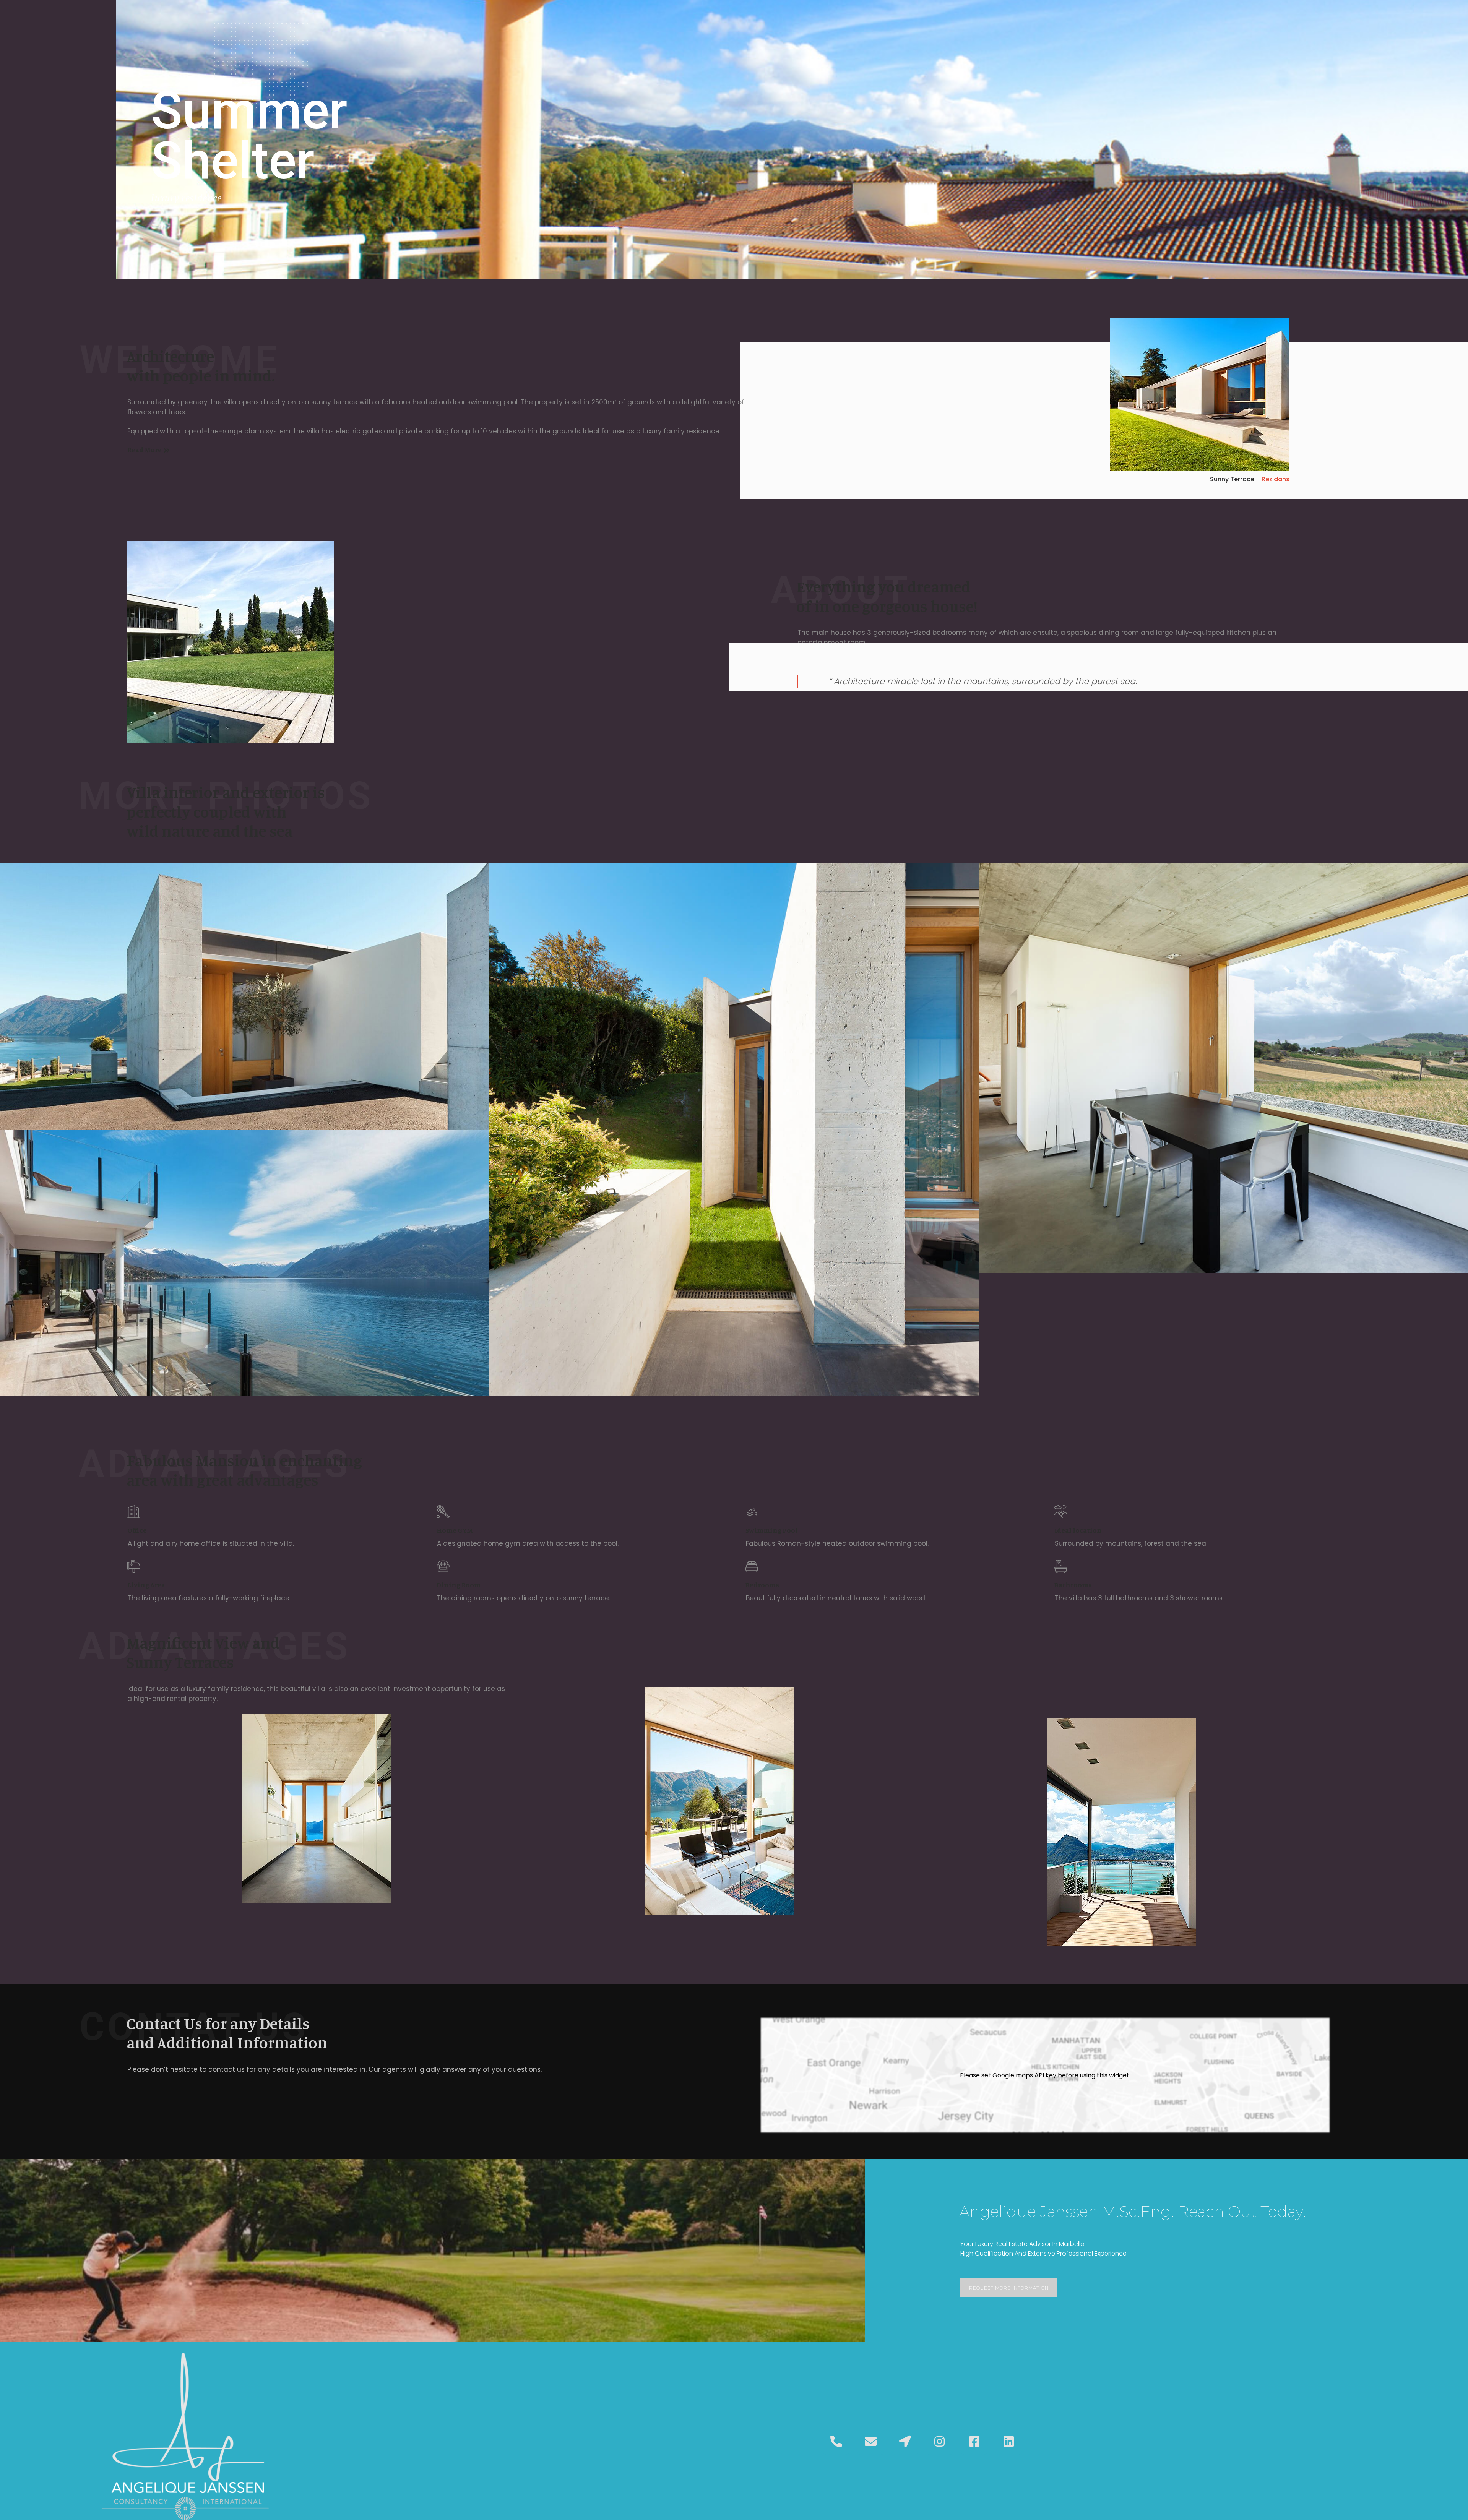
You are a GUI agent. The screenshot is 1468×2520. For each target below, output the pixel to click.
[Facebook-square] (974, 2442)
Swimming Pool (772, 1530)
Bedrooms (762, 1585)
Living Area (146, 1585)
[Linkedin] (1008, 2442)
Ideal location (1078, 1530)
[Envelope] (870, 2442)
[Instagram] (940, 2442)
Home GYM (455, 1530)
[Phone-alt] (836, 2442)
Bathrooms (1073, 1585)
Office (137, 1530)
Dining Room (459, 1585)
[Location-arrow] (905, 2442)
